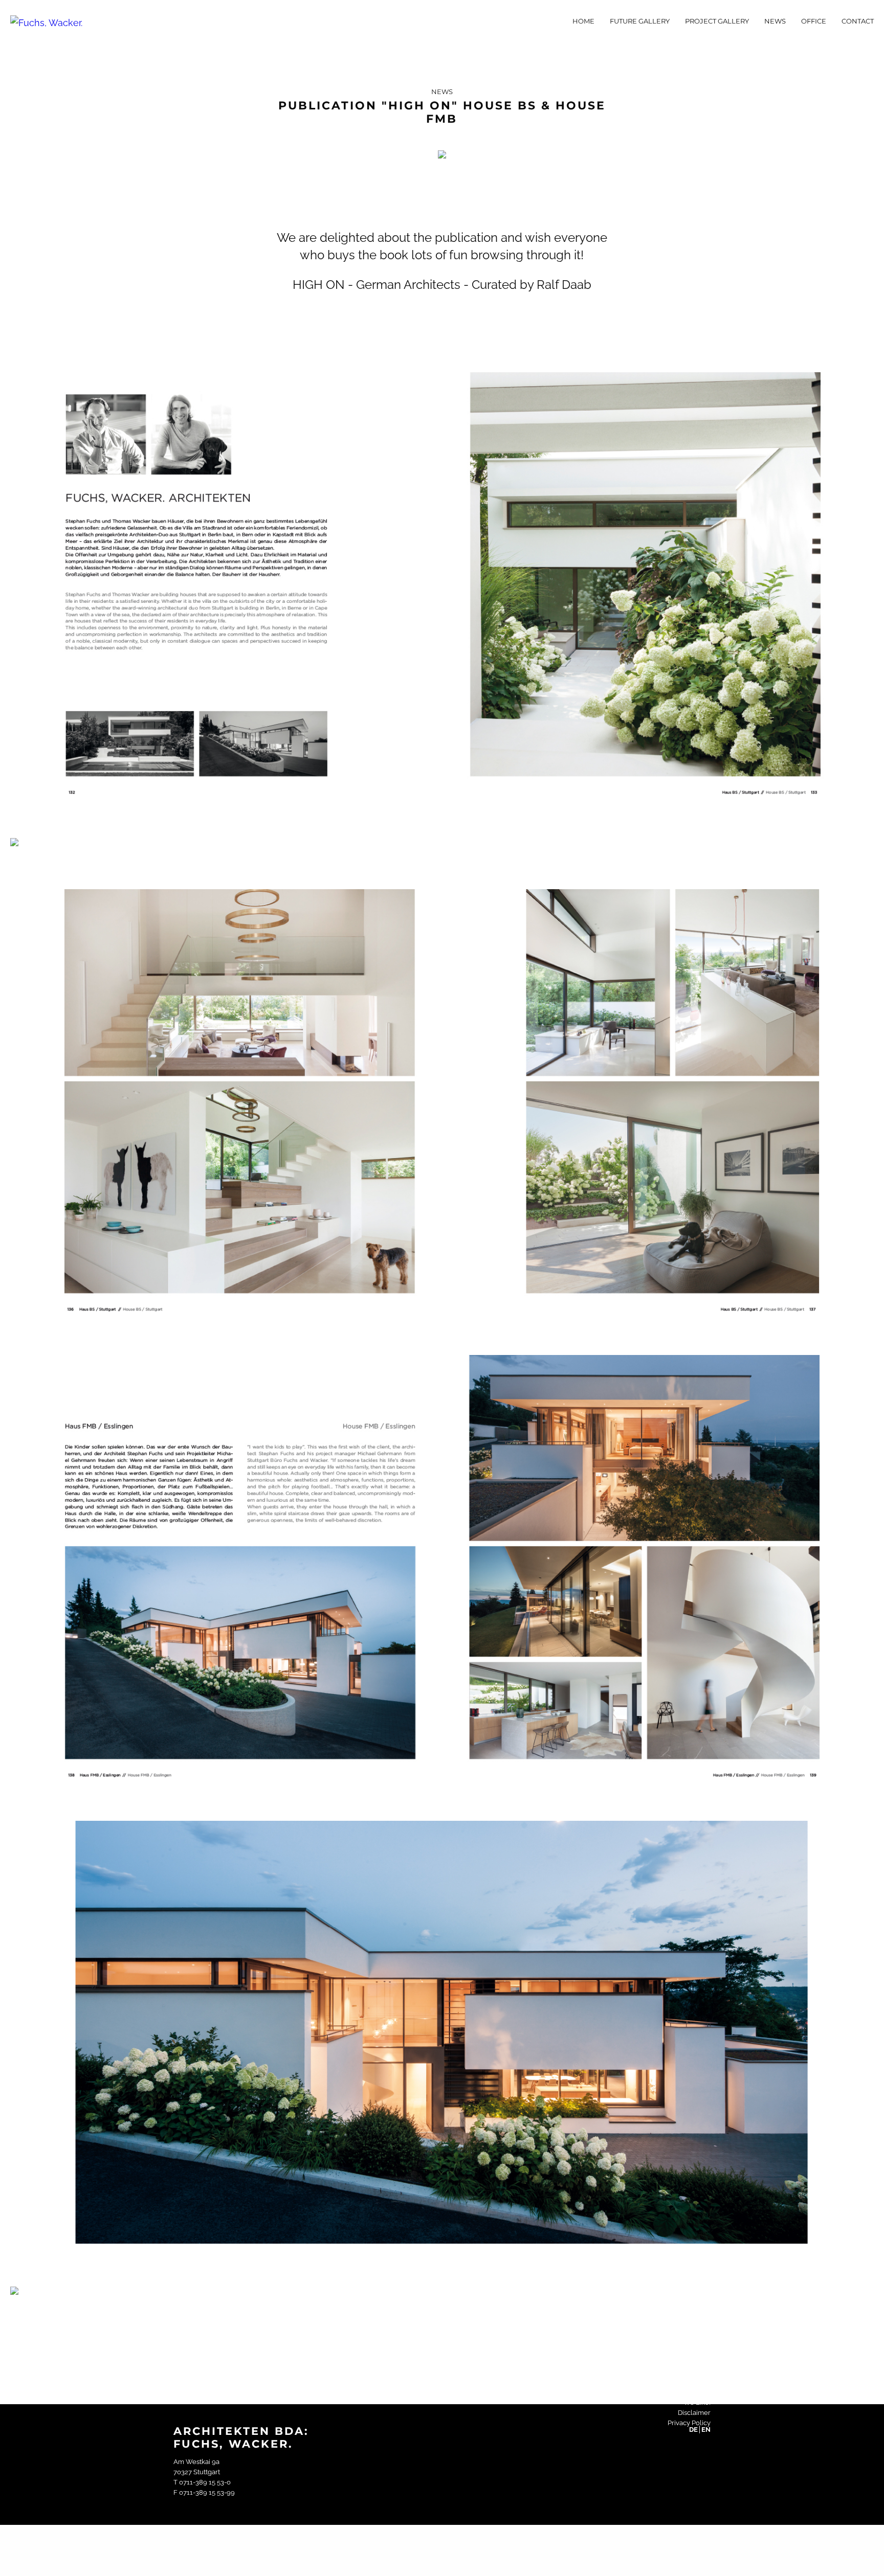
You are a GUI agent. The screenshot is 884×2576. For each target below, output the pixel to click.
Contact (858, 21)
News (775, 21)
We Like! (697, 2402)
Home (583, 21)
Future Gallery (640, 21)
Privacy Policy (689, 2423)
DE (693, 2430)
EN (706, 2430)
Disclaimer (694, 2413)
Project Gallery (717, 21)
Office (814, 21)
